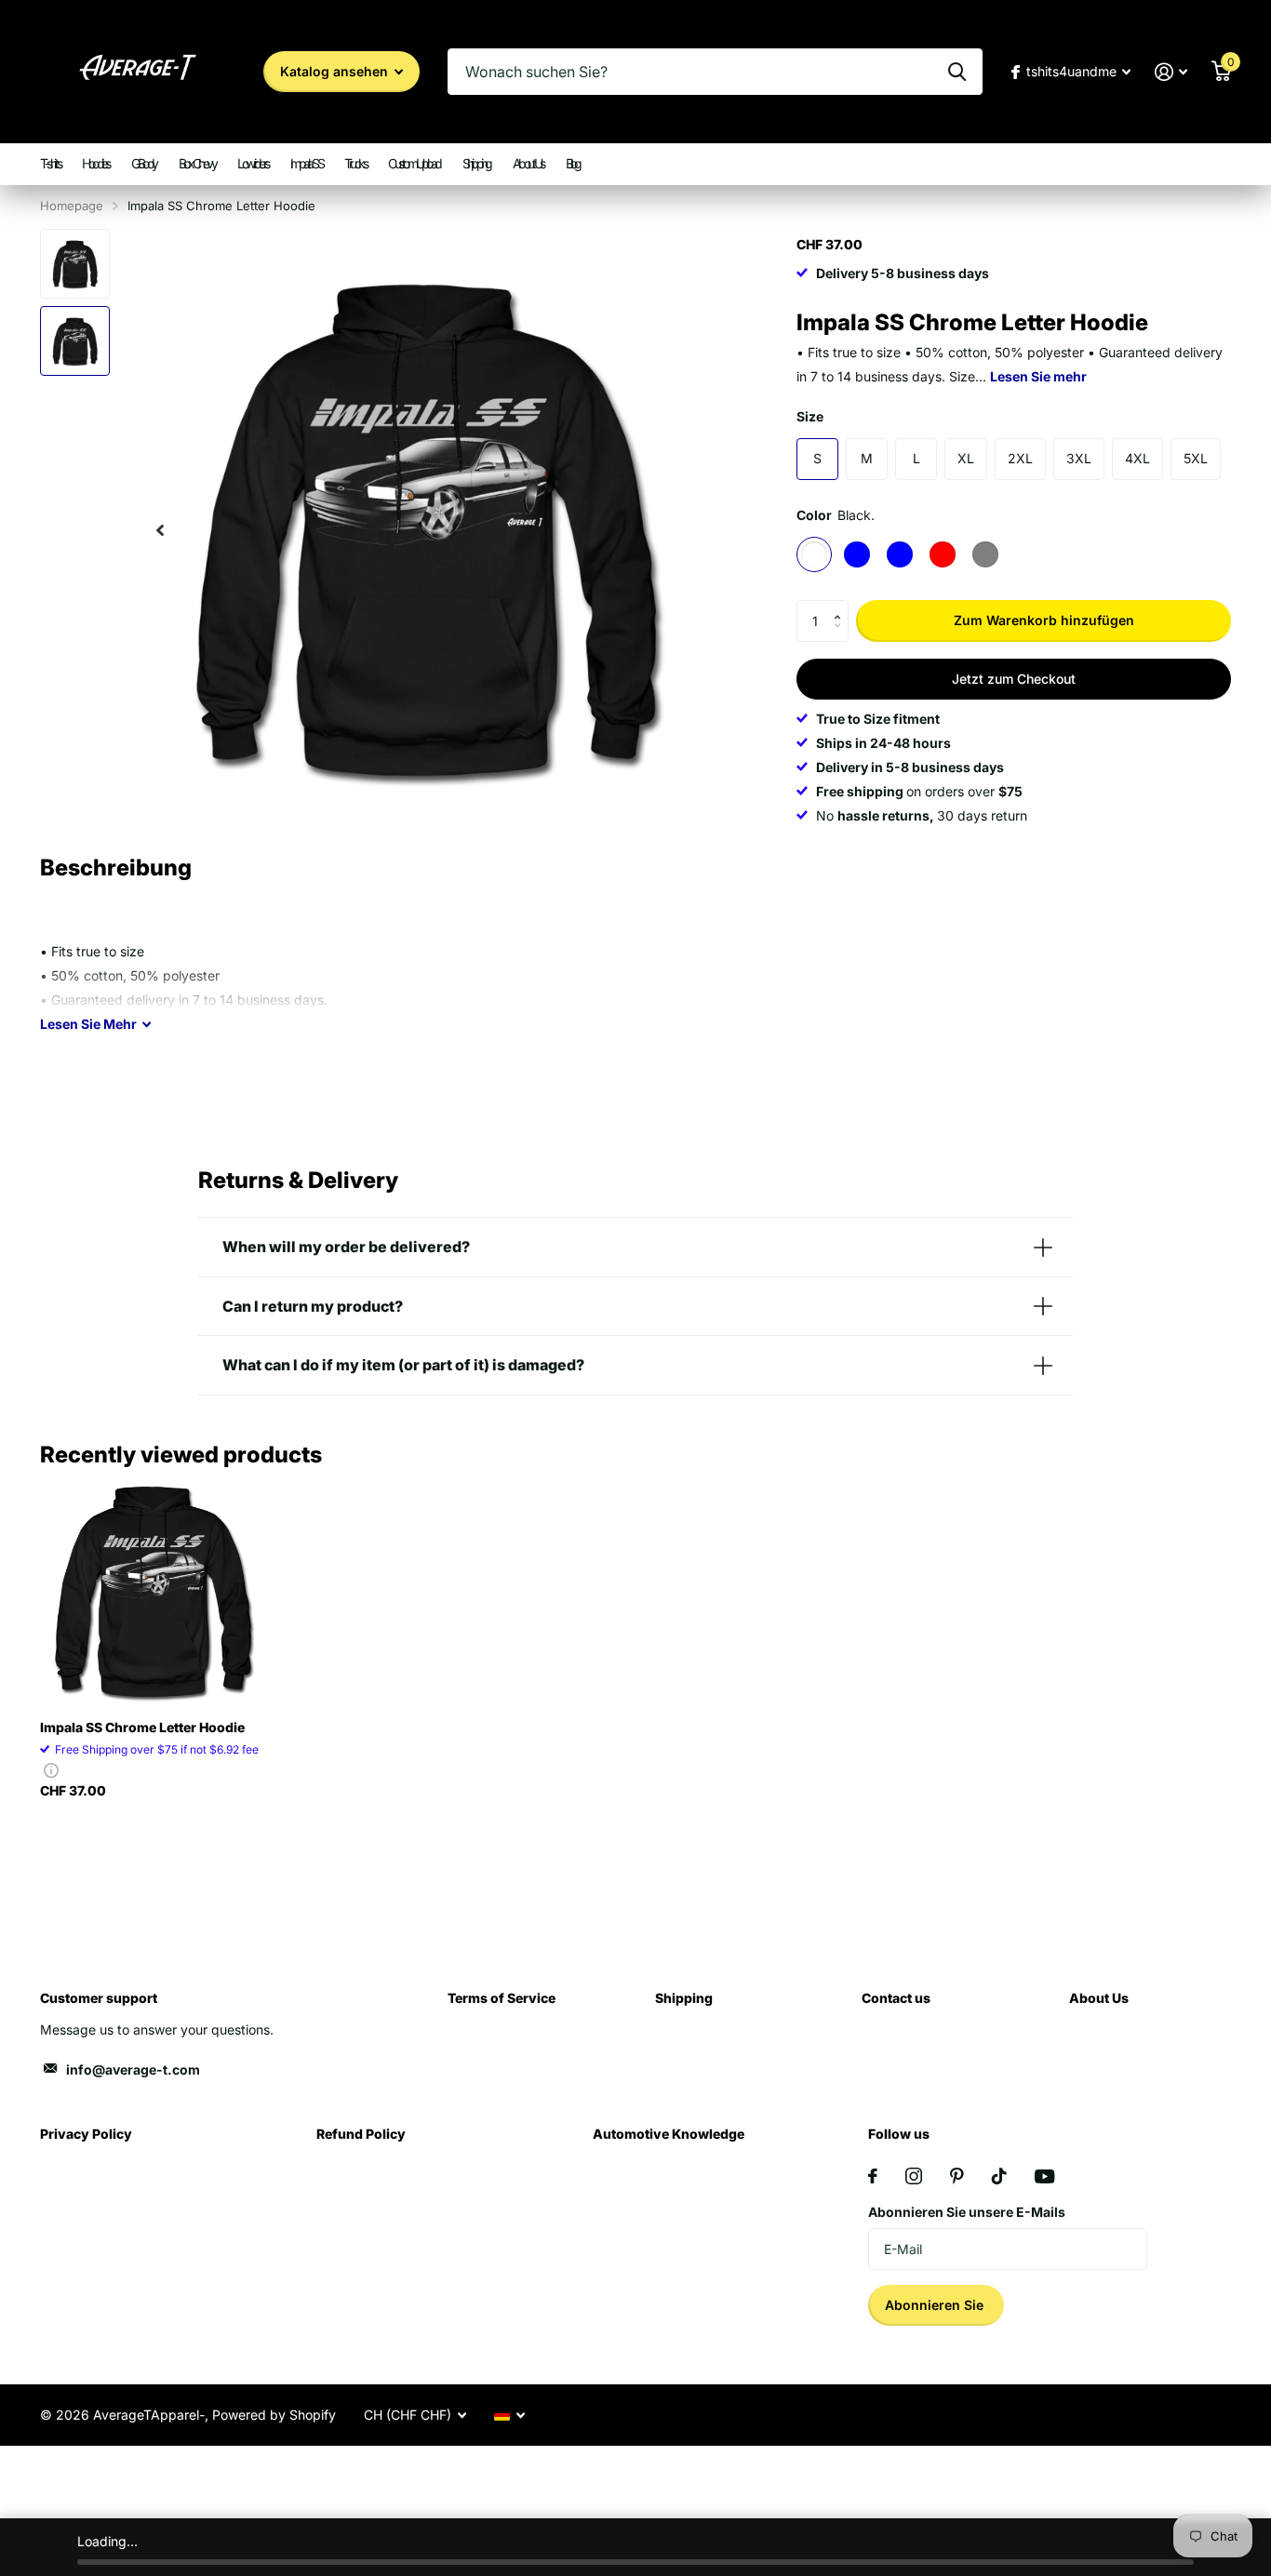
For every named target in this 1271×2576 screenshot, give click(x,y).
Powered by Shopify (274, 2415)
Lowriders (253, 163)
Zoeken (957, 72)
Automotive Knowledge (669, 2134)
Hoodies (95, 163)
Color (836, 515)
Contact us (896, 1998)
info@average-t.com (133, 2069)
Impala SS (307, 163)
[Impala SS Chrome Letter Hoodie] (153, 1591)
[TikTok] (999, 2176)
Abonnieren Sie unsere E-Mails (967, 2212)
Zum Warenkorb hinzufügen (1044, 620)
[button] (842, 606)
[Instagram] (914, 2176)
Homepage (72, 206)
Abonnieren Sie (936, 2305)
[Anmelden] (1171, 72)
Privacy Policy (86, 2134)
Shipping (476, 163)
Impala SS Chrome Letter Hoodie (142, 1727)
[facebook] (873, 2176)
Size (810, 415)
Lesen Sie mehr (1038, 375)
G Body (144, 163)
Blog (573, 163)
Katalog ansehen (336, 71)
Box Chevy (197, 163)
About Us (528, 163)
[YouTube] (1044, 2176)
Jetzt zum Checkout (1014, 679)
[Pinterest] (957, 2176)
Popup (51, 1770)
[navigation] (160, 530)
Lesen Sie (88, 1024)
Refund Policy (361, 2134)
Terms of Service (502, 1998)
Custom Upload (414, 163)
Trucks (355, 163)
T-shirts (50, 163)
